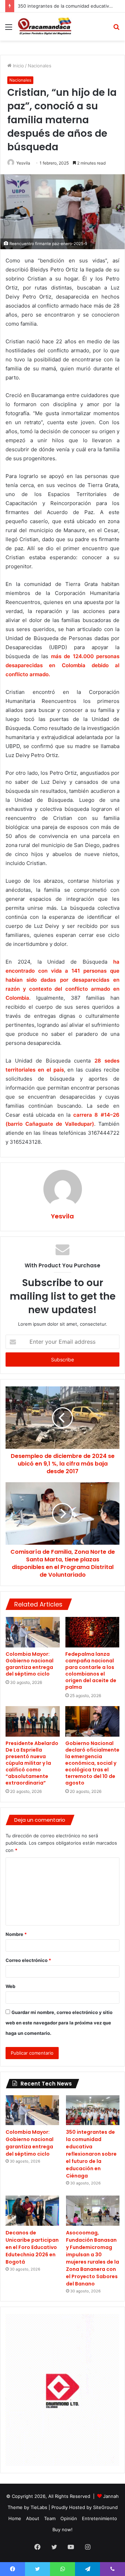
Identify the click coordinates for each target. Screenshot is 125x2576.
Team (50, 2518)
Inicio (18, 66)
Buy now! (62, 2529)
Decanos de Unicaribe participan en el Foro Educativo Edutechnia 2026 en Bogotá (32, 2247)
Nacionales (40, 66)
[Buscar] (116, 29)
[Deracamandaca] (45, 27)
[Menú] (9, 29)
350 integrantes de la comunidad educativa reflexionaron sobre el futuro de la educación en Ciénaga (91, 2154)
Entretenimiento (99, 2518)
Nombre (16, 1934)
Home (15, 2518)
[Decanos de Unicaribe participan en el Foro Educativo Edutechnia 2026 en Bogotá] (32, 2211)
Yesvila (23, 163)
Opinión (69, 2518)
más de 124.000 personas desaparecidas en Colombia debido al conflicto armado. (62, 665)
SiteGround (105, 2507)
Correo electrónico (28, 1960)
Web (10, 1986)
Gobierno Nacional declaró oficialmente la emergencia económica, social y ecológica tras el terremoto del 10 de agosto (92, 1763)
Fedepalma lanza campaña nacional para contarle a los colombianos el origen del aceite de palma (91, 1671)
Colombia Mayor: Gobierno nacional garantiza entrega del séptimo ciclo (30, 1664)
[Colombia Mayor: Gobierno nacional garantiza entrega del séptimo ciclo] (33, 1632)
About (33, 2518)
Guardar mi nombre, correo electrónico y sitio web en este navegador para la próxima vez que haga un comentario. (59, 2023)
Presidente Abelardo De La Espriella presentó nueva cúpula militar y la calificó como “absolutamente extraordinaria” (32, 1763)
